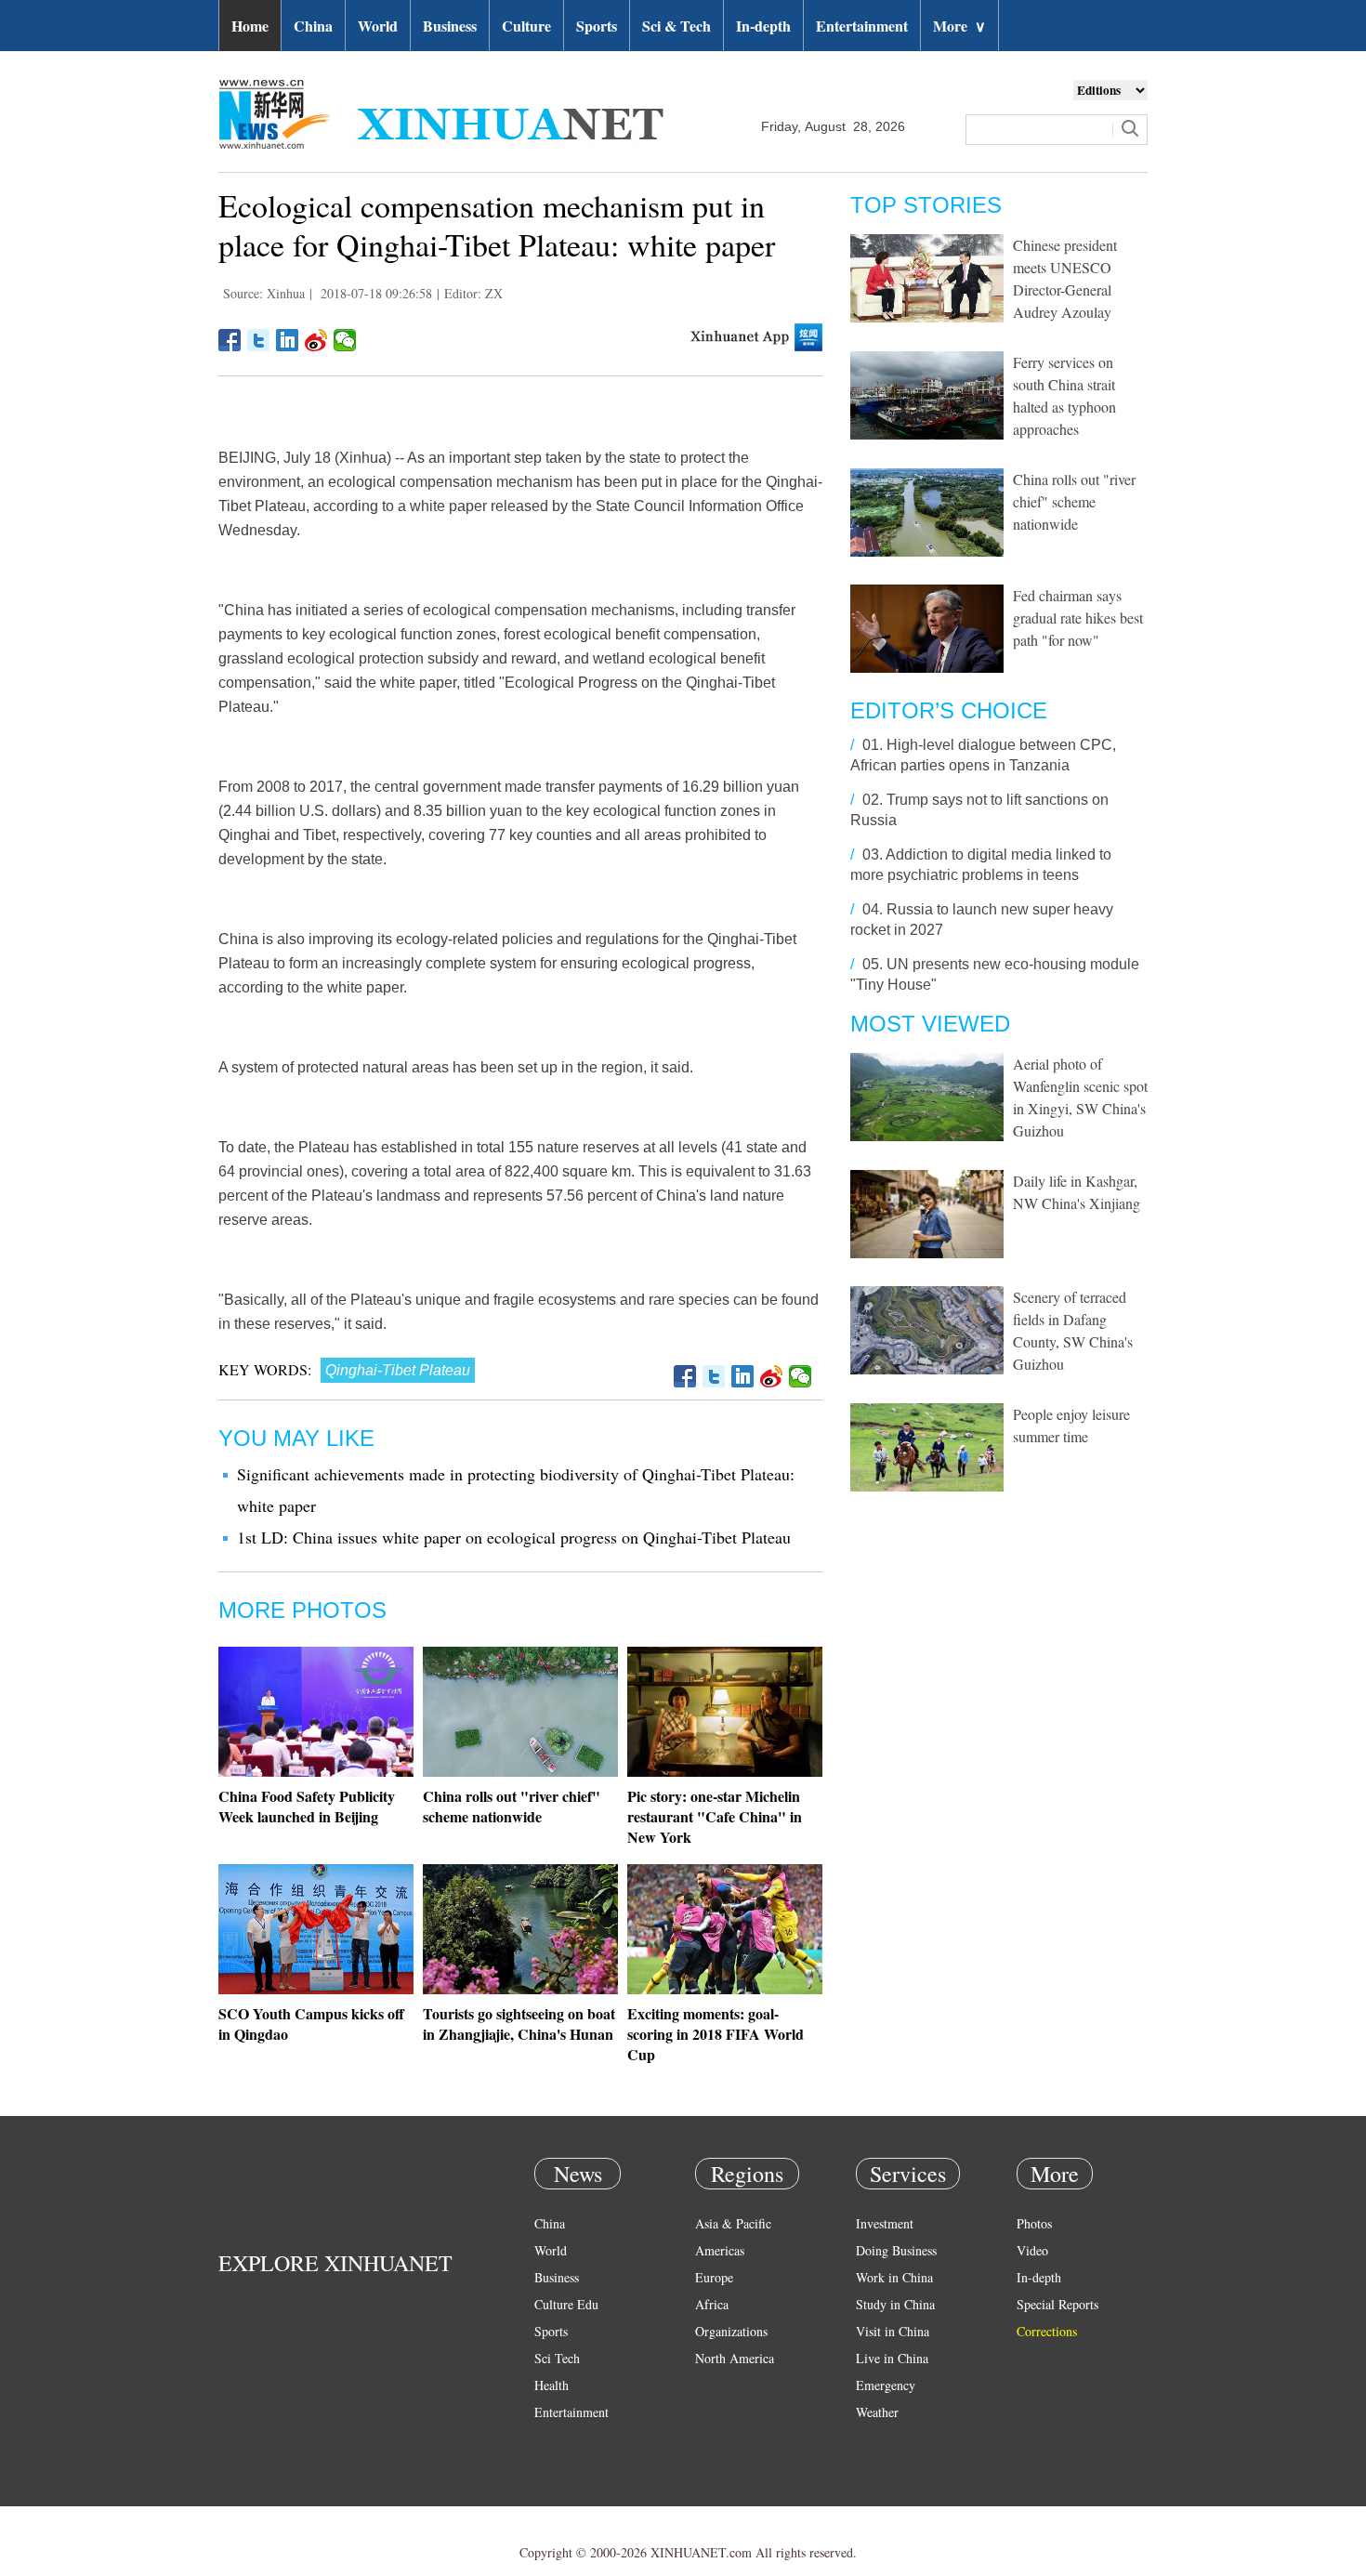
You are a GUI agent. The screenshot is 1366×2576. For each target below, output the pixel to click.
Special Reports (1057, 2304)
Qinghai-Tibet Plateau (398, 1370)
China (313, 26)
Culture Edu (566, 2304)
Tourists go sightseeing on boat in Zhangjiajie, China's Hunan (519, 2024)
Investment (885, 2223)
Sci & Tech (676, 26)
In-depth (763, 26)
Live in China (892, 2358)
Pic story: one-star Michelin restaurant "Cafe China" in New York (715, 1816)
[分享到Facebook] (230, 340)
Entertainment (862, 26)
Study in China (895, 2304)
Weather (877, 2412)
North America (735, 2358)
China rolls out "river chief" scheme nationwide (512, 1806)
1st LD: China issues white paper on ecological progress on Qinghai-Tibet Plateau (514, 1537)
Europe (714, 2277)
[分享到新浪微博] (316, 340)
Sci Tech (557, 2358)
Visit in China (893, 2331)
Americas (720, 2250)
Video (1032, 2250)
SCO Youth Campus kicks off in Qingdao (311, 2024)
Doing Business (896, 2250)
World (378, 26)
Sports (597, 26)
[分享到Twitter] (259, 340)
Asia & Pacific (733, 2223)
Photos (1034, 2223)
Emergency (886, 2385)
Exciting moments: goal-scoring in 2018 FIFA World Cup (716, 2034)
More (959, 26)
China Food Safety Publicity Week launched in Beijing (307, 1806)
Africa (712, 2304)
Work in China (894, 2277)
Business (450, 26)
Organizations (731, 2331)
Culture (526, 26)
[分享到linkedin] (288, 340)
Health (552, 2385)
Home (250, 26)
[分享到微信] (345, 340)
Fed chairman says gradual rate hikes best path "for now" (1078, 618)
